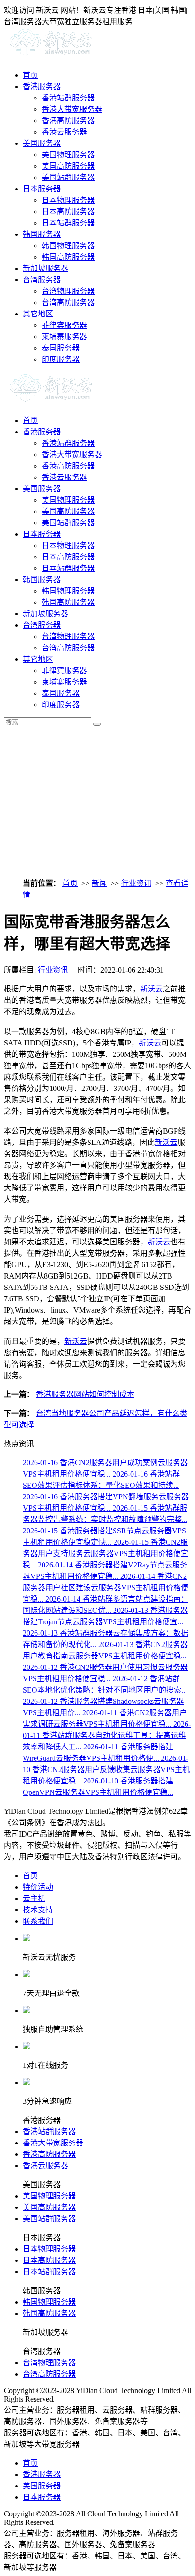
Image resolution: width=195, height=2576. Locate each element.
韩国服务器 (42, 234)
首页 (30, 75)
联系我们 (38, 1921)
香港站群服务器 (68, 98)
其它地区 (38, 314)
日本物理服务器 (68, 200)
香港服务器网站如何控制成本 (85, 1394)
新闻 (99, 883)
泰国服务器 (61, 348)
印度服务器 (61, 359)
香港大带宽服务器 (72, 109)
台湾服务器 (42, 280)
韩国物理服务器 (68, 246)
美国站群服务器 (68, 177)
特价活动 (38, 1887)
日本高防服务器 (68, 212)
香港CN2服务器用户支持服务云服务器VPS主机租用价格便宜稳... (106, 1554)
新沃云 (151, 989)
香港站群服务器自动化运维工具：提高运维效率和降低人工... (107, 1735)
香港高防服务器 (68, 121)
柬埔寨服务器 (64, 337)
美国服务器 (42, 143)
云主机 (34, 1898)
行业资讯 (136, 883)
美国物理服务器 (68, 155)
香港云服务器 (64, 132)
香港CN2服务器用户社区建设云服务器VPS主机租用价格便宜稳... (106, 1588)
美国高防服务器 (68, 166)
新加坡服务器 (45, 268)
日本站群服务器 (68, 223)
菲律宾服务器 (64, 325)
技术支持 (38, 1910)
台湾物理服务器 (68, 291)
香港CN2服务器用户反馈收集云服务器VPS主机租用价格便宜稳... (106, 1770)
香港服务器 (42, 86)
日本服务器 (42, 189)
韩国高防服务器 (68, 257)
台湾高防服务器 (68, 302)
